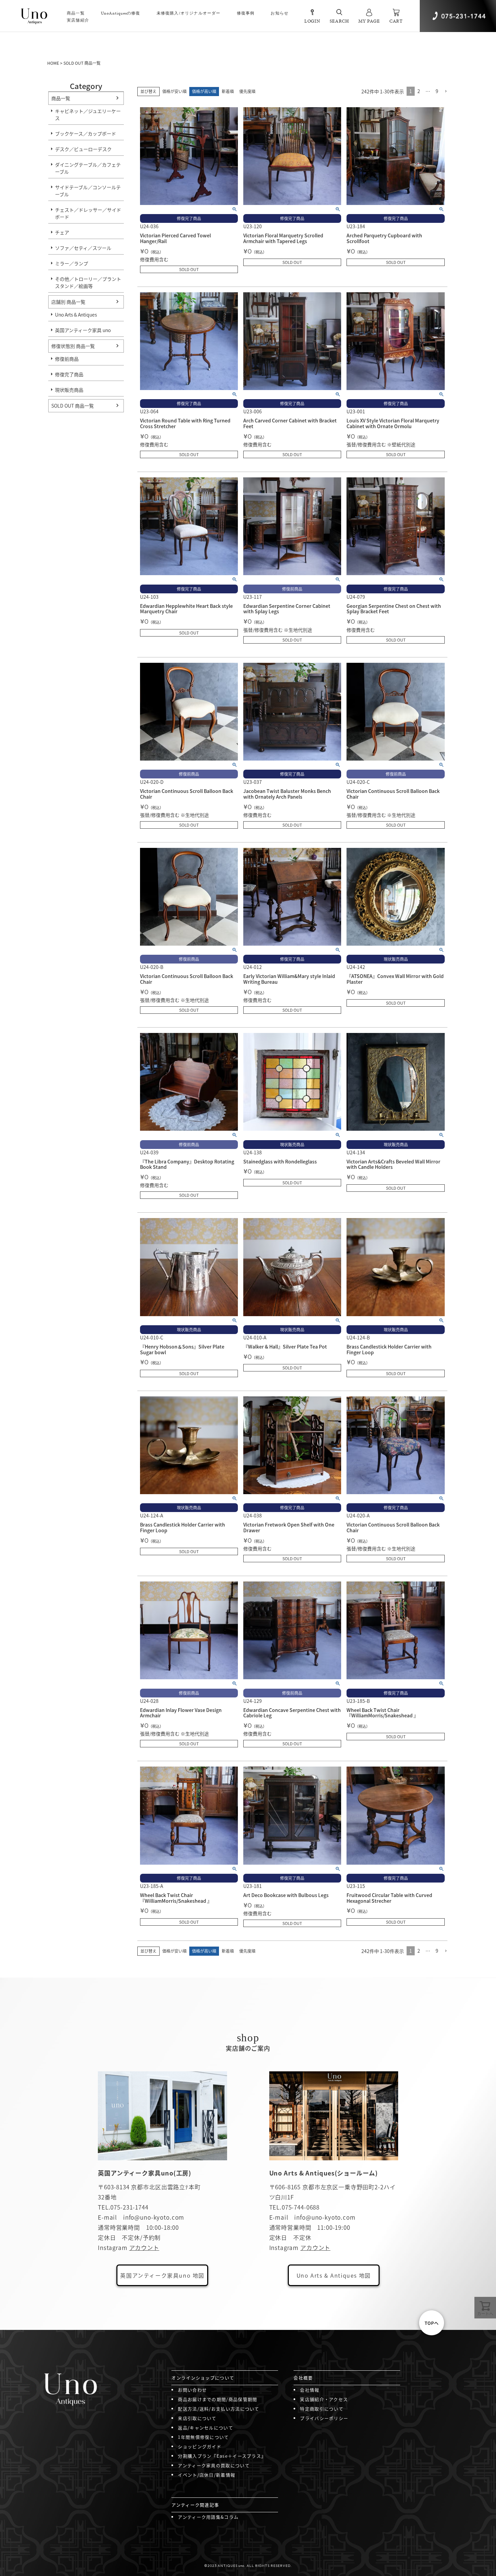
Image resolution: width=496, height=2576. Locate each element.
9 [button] (437, 91)
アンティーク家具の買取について (214, 2465)
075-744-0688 (301, 2207)
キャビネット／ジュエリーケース (88, 114)
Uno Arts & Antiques (76, 315)
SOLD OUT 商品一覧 (73, 406)
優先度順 (247, 91)
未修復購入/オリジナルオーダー (189, 13)
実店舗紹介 (78, 20)
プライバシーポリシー (324, 2418)
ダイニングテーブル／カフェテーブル (88, 168)
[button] (446, 92)
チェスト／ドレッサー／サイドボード (88, 213)
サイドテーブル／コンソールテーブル (88, 191)
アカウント (144, 2247)
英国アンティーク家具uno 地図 (162, 2275)
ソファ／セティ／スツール (83, 248)
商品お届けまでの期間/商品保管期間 (217, 2399)
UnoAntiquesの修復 (121, 13)
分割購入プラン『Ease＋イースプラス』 (222, 2456)
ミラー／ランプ (72, 263)
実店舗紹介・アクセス (324, 2399)
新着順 (228, 91)
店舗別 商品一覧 (68, 302)
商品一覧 (61, 98)
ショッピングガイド (200, 2446)
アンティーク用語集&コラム (208, 2517)
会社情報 (310, 2390)
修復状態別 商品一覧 (73, 346)
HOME (53, 63)
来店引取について (197, 2418)
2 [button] (419, 91)
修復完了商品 (69, 374)
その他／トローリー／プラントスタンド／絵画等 (88, 282)
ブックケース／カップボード (86, 134)
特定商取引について (322, 2409)
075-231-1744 (129, 2207)
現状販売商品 (69, 390)
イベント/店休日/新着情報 (206, 2475)
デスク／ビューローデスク (83, 149)
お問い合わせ (192, 2390)
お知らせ (280, 13)
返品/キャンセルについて (205, 2427)
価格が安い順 (174, 91)
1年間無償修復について (203, 2437)
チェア (62, 232)
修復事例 (246, 13)
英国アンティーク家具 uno (83, 330)
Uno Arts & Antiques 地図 (334, 2275)
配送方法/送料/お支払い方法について (218, 2409)
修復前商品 (67, 359)
